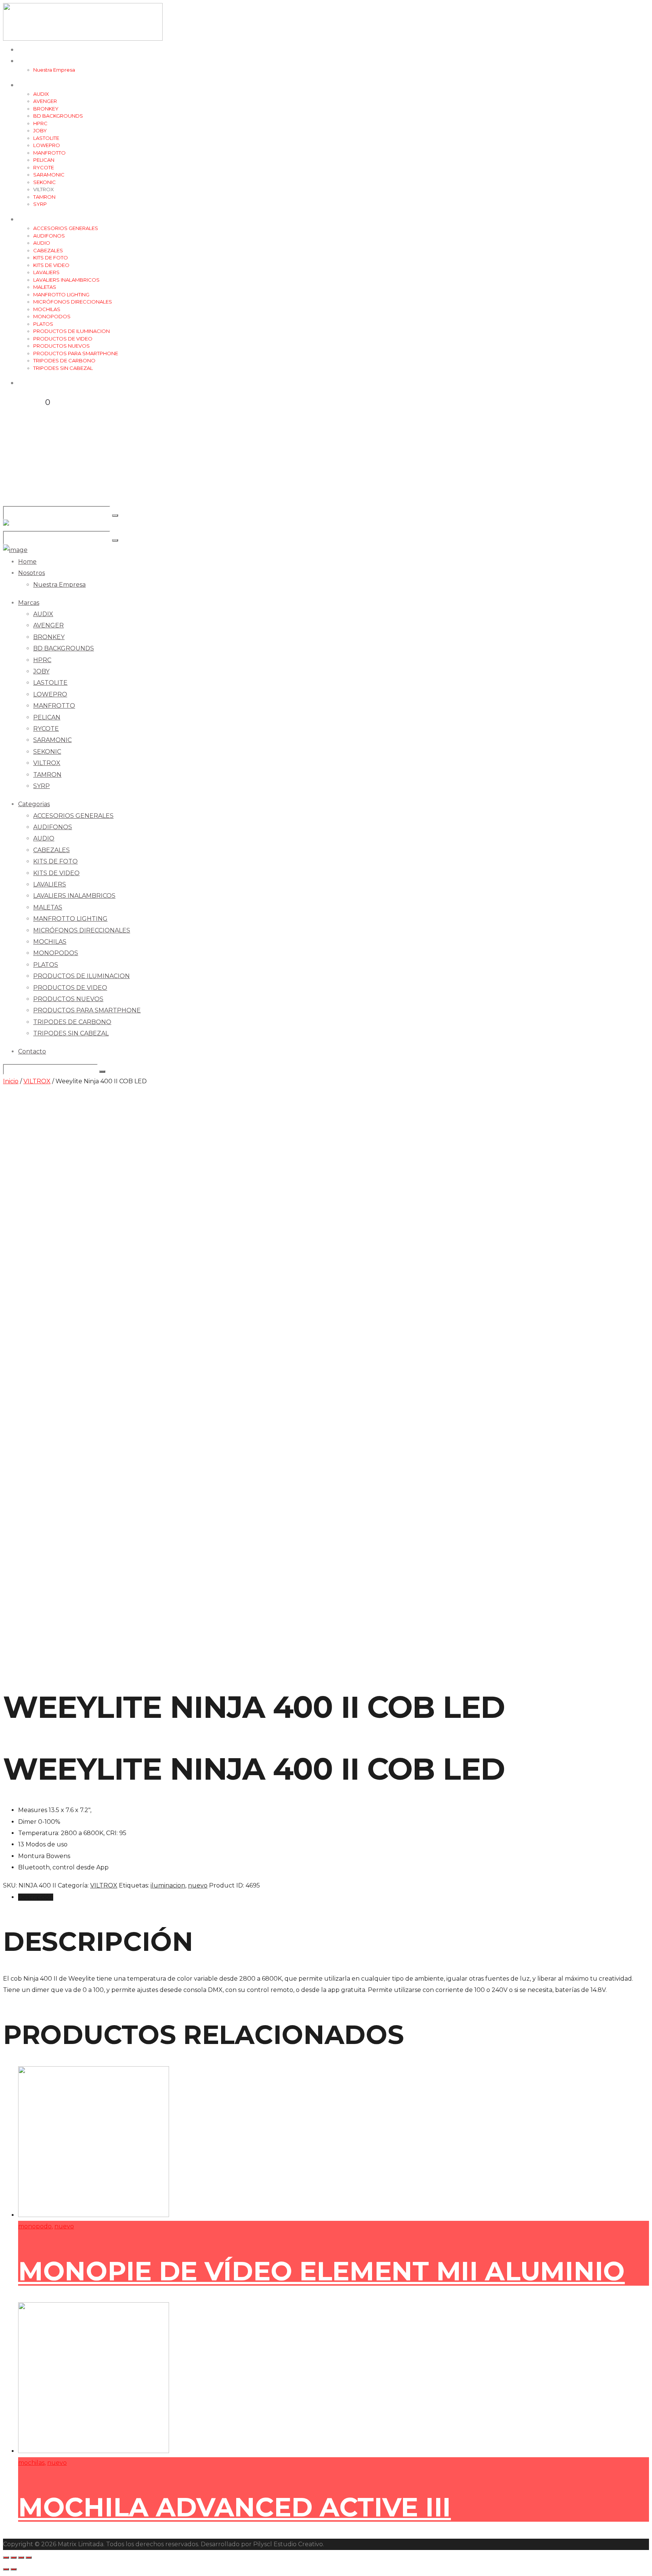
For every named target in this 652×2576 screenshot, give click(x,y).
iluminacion (168, 1885)
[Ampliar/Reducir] (29, 2558)
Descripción (36, 1897)
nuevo (198, 1885)
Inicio (11, 1081)
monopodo (35, 2226)
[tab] (334, 1897)
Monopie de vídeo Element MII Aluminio (321, 2271)
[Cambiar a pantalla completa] (21, 2558)
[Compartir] (14, 2558)
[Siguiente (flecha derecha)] (14, 2569)
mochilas (31, 2463)
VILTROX (37, 1081)
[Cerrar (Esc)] (6, 2558)
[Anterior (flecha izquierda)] (6, 2569)
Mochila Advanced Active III (235, 2507)
